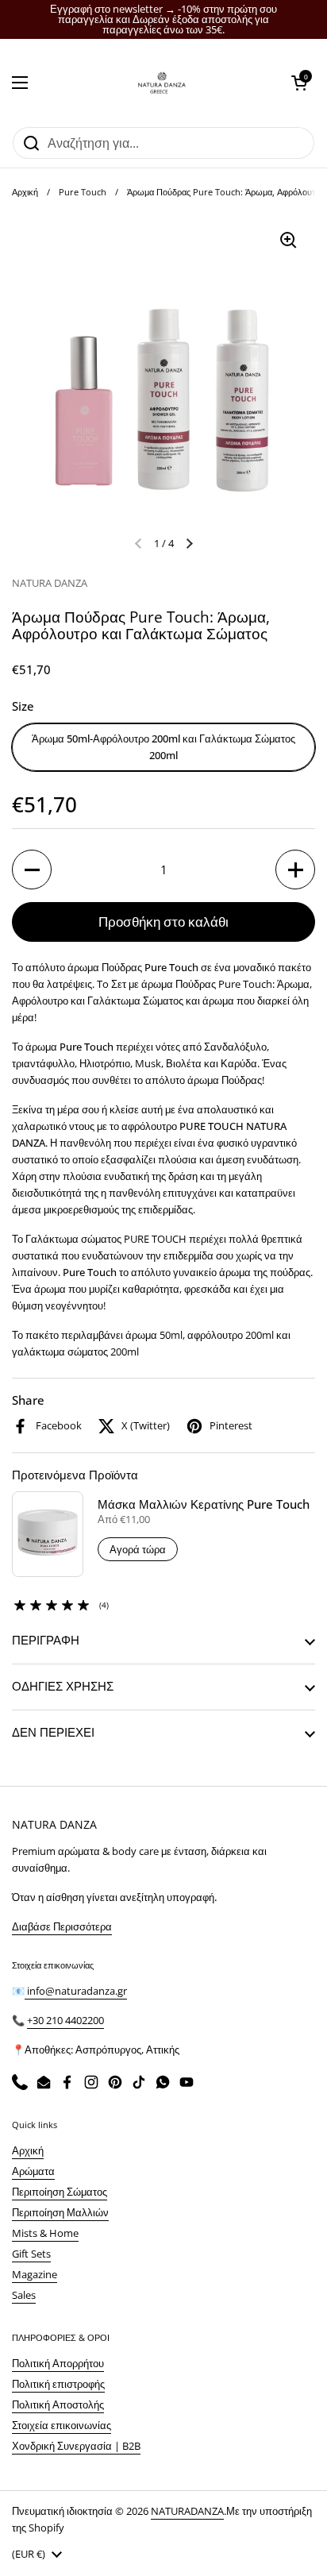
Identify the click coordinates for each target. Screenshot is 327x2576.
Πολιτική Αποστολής (58, 2404)
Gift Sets (31, 2254)
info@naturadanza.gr (76, 1991)
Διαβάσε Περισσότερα (62, 1926)
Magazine (35, 2274)
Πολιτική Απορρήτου (58, 2363)
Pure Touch (83, 192)
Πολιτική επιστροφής (58, 2384)
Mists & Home (45, 2233)
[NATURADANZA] (160, 83)
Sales (24, 2295)
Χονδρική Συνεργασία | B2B (76, 2446)
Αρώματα (33, 2171)
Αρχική (25, 192)
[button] (299, 83)
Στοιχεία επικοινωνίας (62, 2425)
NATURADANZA (187, 2511)
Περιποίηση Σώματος (60, 2192)
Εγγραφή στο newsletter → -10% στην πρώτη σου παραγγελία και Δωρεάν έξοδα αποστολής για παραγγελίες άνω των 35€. (163, 19)
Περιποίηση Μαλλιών (60, 2212)
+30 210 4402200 (65, 2020)
